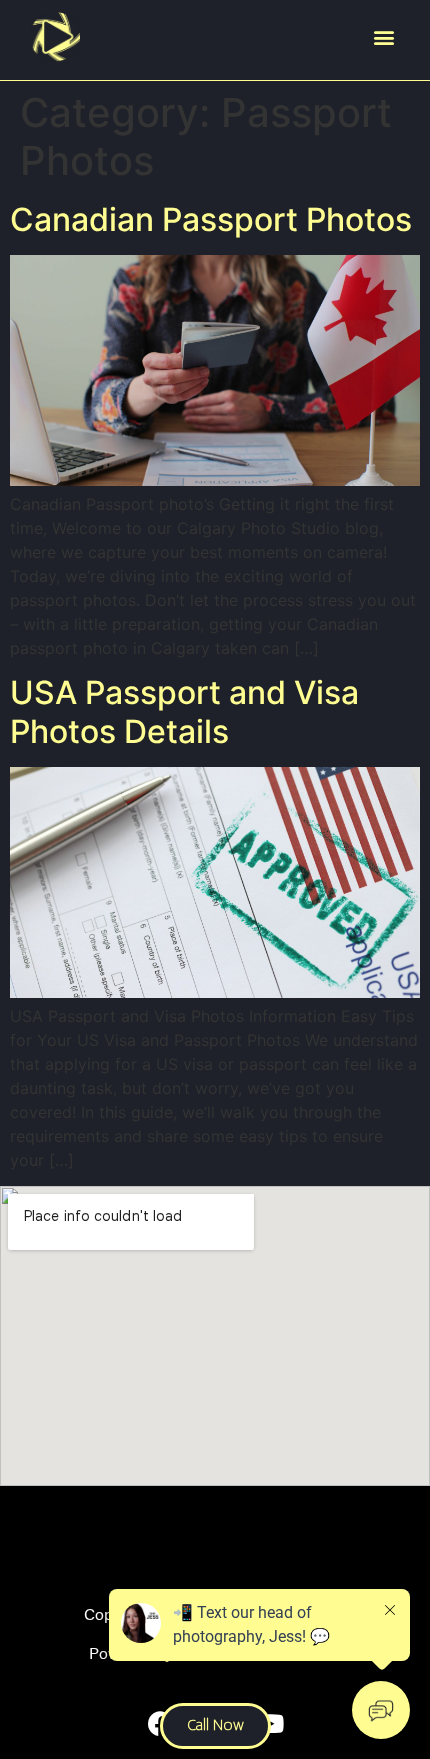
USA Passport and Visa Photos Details (184, 711)
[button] (383, 37)
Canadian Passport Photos (211, 219)
